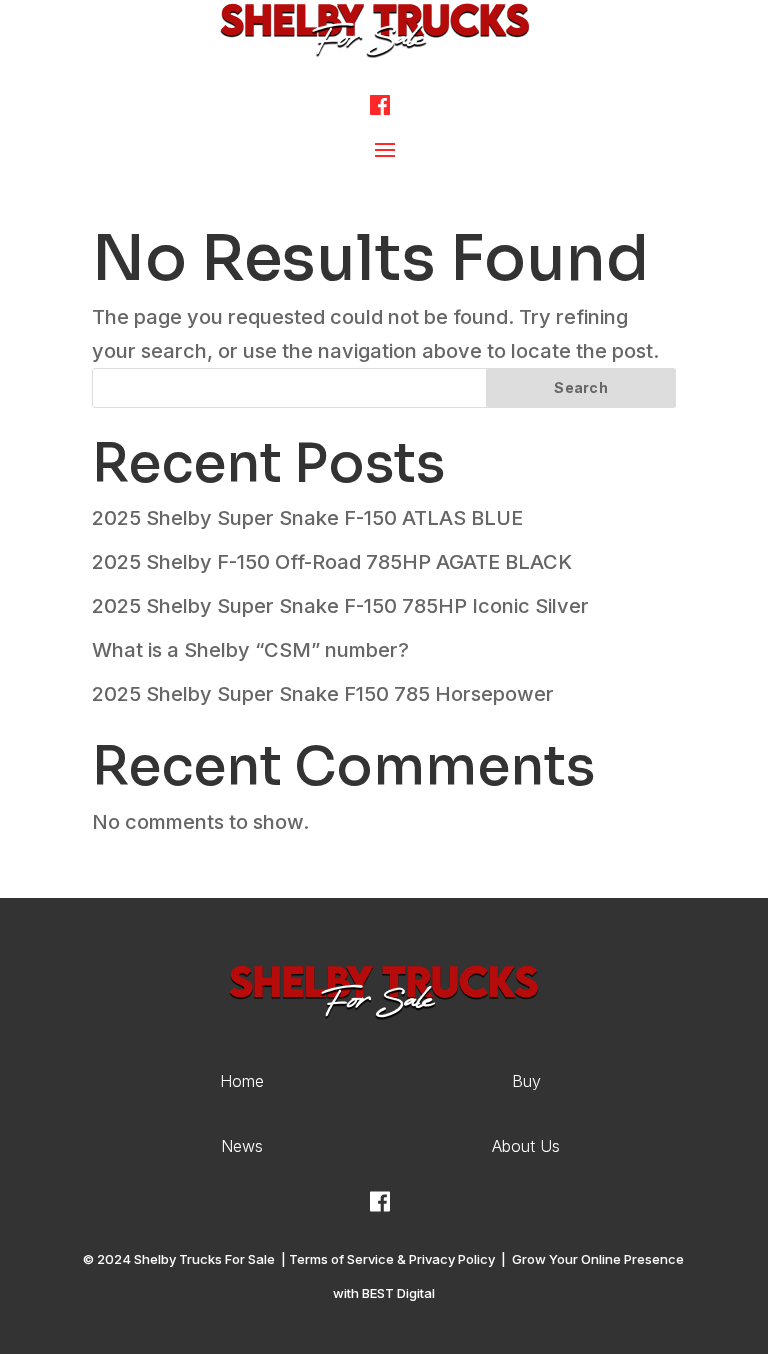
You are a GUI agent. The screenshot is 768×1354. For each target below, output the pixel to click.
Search (581, 387)
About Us (526, 1146)
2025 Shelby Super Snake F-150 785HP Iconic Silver (340, 606)
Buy (526, 1081)
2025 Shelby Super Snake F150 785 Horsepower (323, 694)
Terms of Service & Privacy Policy (392, 1259)
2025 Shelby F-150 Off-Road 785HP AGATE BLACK (332, 562)
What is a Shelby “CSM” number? (250, 650)
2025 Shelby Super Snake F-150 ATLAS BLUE (307, 518)
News (242, 1146)
